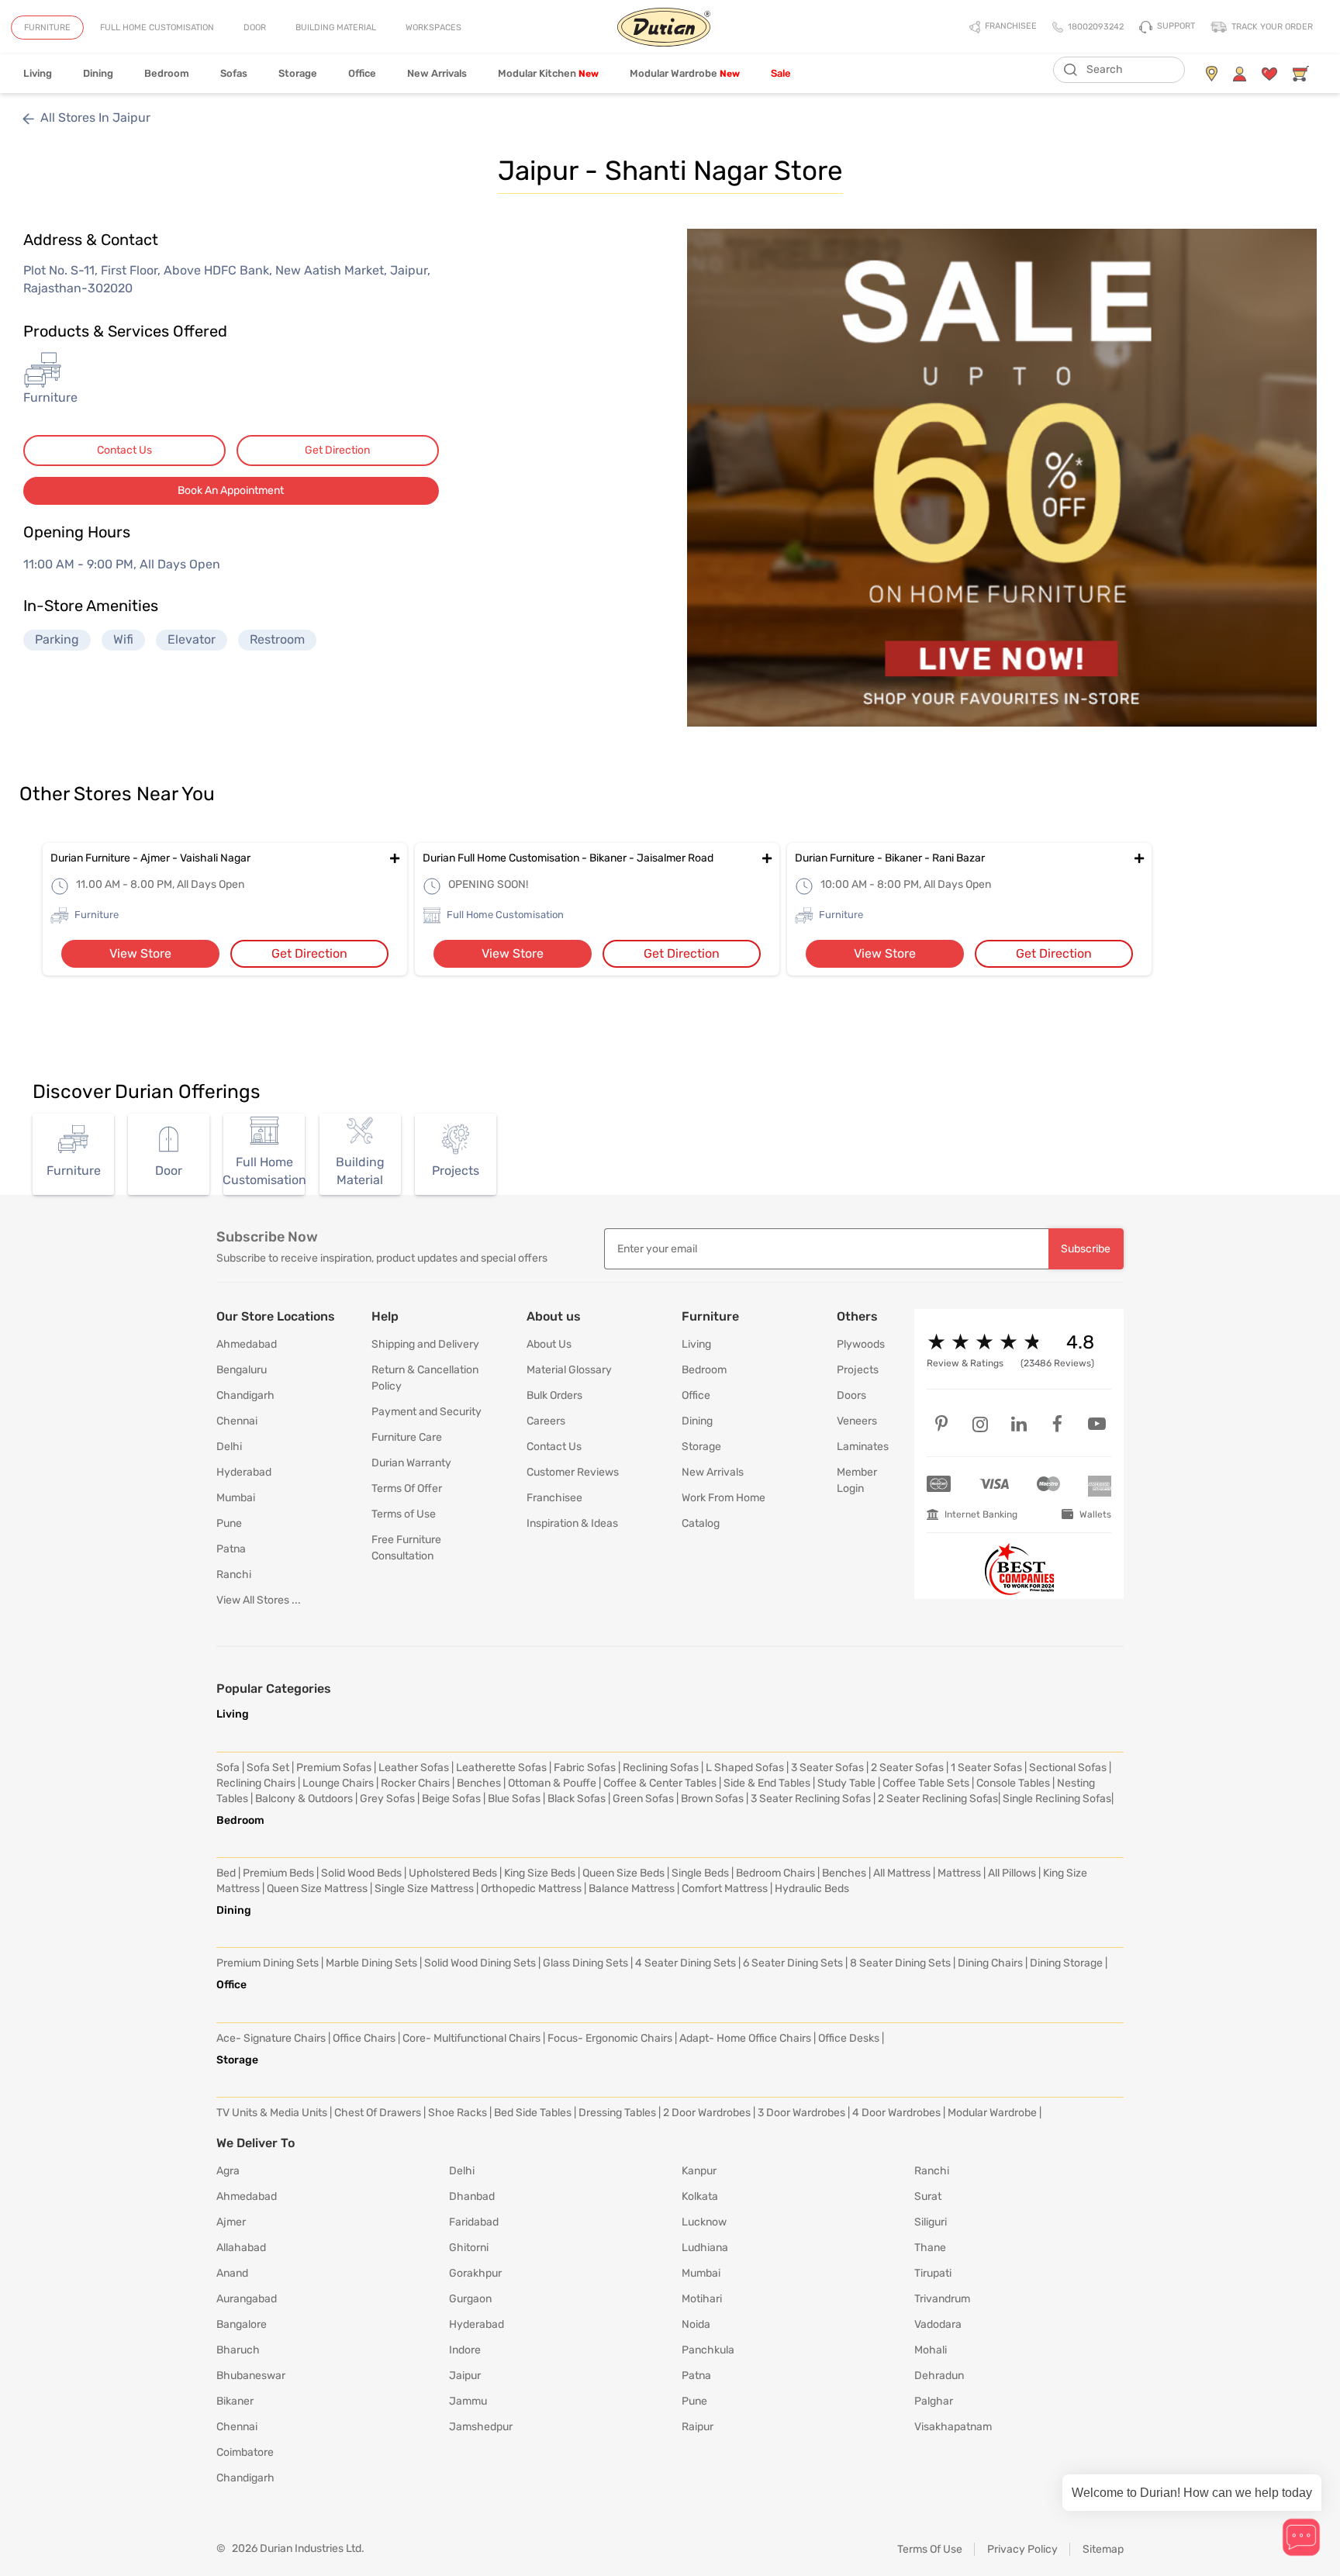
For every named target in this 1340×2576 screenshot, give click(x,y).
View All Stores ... (259, 1600)
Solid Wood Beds (361, 1873)
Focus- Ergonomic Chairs (610, 2038)
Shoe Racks (458, 2113)
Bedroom (167, 73)
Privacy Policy (1022, 2549)
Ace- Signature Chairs (271, 2038)
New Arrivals (437, 73)
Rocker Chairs (415, 1783)
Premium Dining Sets (268, 1963)
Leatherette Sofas (501, 1768)
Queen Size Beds (623, 1873)
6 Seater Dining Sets (793, 1963)
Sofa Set (268, 1768)
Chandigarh (245, 1395)
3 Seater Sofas (827, 1768)
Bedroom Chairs (775, 1873)
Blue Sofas (514, 1799)
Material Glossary (569, 1370)
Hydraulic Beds (812, 1889)
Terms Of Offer (407, 1488)
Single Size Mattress (424, 1889)
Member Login (857, 1480)
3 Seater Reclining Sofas (811, 1799)
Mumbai (236, 1498)
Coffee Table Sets (926, 1783)
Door (255, 28)
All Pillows (1012, 1873)
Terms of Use (404, 1514)
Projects (858, 1370)
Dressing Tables (617, 2113)
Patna (231, 1549)
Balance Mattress (632, 1889)
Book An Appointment (231, 490)
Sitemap (1103, 2549)
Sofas (234, 73)
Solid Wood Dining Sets (480, 1963)
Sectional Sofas (1068, 1768)
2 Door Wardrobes (707, 2113)
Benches (479, 1783)
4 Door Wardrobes (896, 2113)
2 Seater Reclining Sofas (938, 1799)
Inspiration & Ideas (572, 1523)
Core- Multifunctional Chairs (471, 2038)
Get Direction (337, 450)
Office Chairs (364, 2038)
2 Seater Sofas (907, 1768)
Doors (851, 1395)
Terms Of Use (930, 2549)
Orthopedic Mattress (531, 1889)
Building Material (336, 28)
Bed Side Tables (533, 2113)
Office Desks (849, 2038)
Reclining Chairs (256, 1783)
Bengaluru (242, 1370)
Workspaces (433, 28)
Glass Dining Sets (585, 1963)
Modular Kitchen (548, 73)
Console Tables (1013, 1783)
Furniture (47, 28)
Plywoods (861, 1344)
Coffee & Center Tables (660, 1783)
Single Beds (700, 1873)
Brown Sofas (712, 1799)
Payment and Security (427, 1412)
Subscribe (1086, 1249)
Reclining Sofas (661, 1768)
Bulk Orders (554, 1395)
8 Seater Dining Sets (900, 1963)
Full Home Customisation (157, 28)
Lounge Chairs (338, 1783)
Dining (98, 73)
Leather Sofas (414, 1768)
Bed (226, 1873)
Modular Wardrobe (685, 73)
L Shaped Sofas (745, 1768)
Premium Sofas (334, 1768)
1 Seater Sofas (986, 1768)
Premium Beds (278, 1873)
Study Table (846, 1783)
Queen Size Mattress (317, 1889)
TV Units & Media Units (272, 2113)
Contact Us (124, 450)
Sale (781, 73)
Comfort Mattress (725, 1889)
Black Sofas (577, 1799)
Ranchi (234, 1575)
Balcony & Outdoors (304, 1799)
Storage (298, 73)
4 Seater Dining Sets (686, 1963)
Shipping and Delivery (425, 1344)
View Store (140, 953)
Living (38, 73)
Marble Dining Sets (371, 1963)
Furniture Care (407, 1437)
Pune (229, 1523)
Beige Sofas (451, 1799)
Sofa (228, 1768)
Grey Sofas (387, 1799)
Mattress (959, 1873)
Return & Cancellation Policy (425, 1378)
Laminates (863, 1447)
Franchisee (554, 1498)
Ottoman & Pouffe (552, 1783)
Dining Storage (1066, 1963)
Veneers (857, 1421)
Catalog (701, 1523)
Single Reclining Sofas (1057, 1799)
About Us (549, 1344)
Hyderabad (244, 1472)
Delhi (229, 1447)
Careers (546, 1421)
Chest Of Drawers (378, 2113)
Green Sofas (643, 1799)
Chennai (237, 1421)
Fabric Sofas (585, 1768)
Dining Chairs (990, 1963)
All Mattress (902, 1873)
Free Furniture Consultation (406, 1548)
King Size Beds (540, 1873)
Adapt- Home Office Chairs (745, 2038)
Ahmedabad (247, 1344)
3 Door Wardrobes (801, 2113)
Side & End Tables (767, 1783)
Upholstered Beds (453, 1873)
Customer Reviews (573, 1472)
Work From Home (724, 1498)
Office (362, 73)
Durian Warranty (411, 1463)
